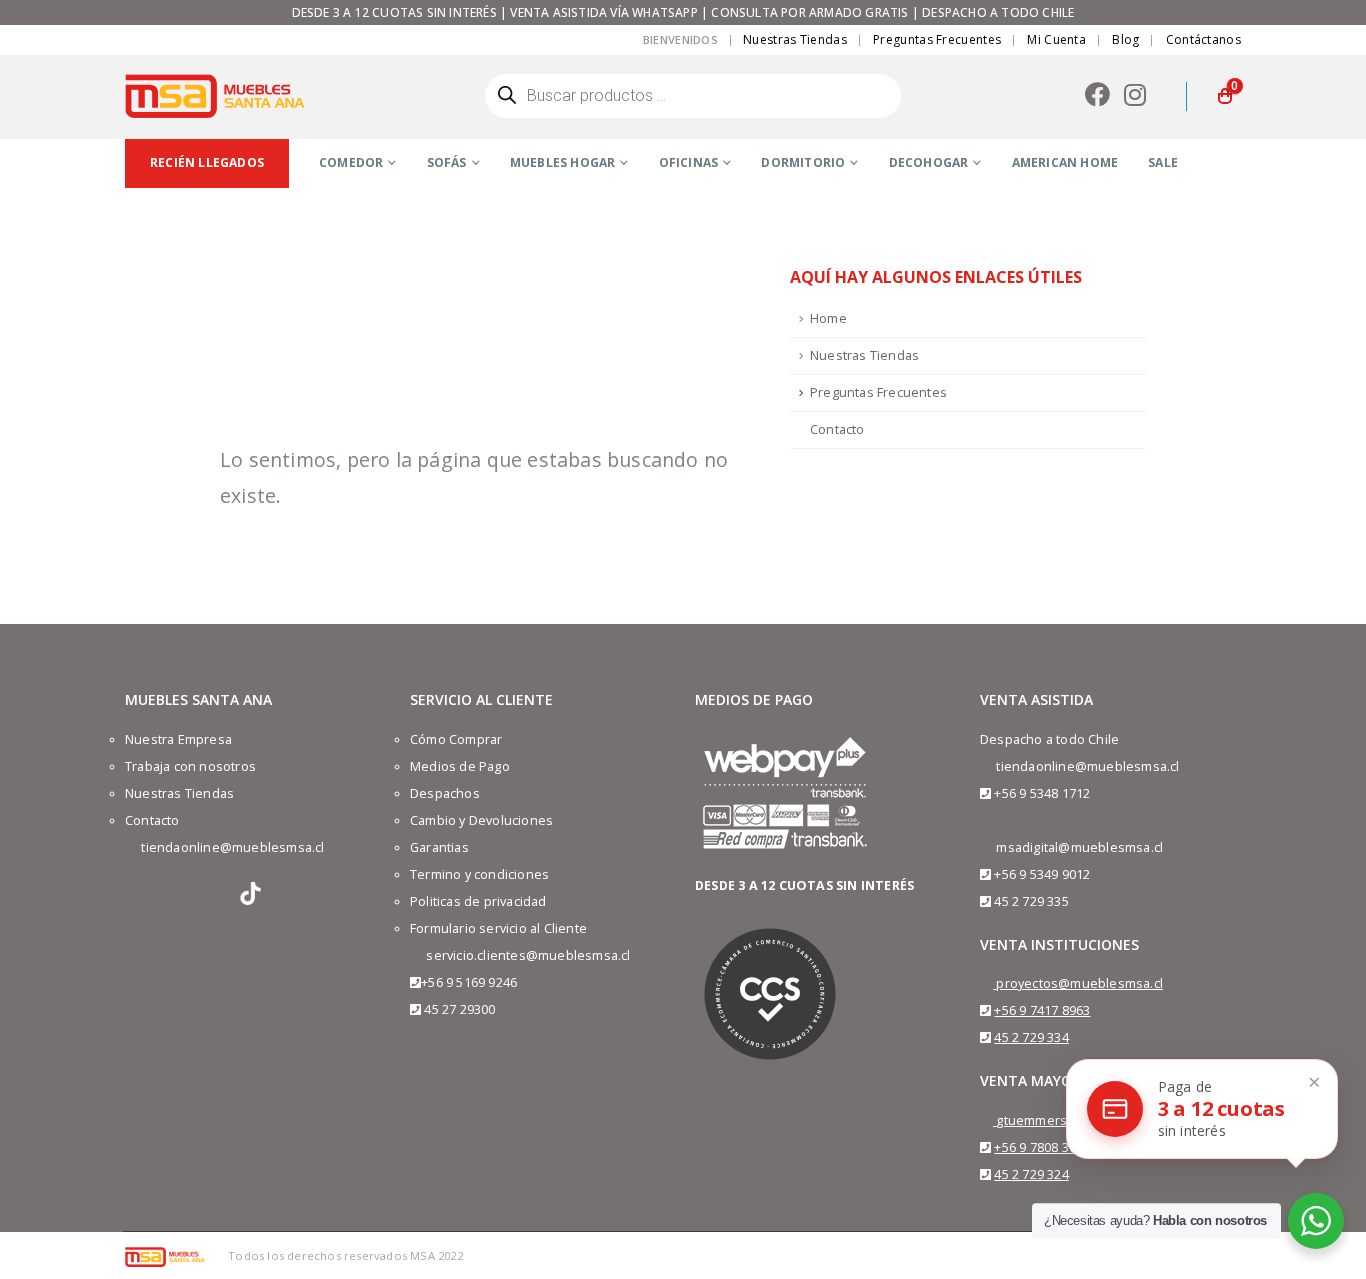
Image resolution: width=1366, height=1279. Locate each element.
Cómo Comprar (456, 739)
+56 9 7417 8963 (1042, 1010)
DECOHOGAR (929, 162)
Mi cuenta (1056, 39)
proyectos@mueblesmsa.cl (1079, 983)
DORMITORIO (803, 162)
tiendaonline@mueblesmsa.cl (232, 847)
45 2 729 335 (1031, 901)
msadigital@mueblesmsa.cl (1079, 847)
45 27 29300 (459, 1009)
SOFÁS (447, 162)
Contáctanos (1203, 39)
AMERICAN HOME (1065, 162)
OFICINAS (689, 162)
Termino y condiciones (479, 874)
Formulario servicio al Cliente (498, 928)
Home (828, 318)
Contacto (837, 429)
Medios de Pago (460, 766)
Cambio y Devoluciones (481, 820)
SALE (1163, 162)
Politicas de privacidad (478, 901)
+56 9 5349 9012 (1042, 874)
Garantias (439, 847)
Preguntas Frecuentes (937, 39)
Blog (1125, 39)
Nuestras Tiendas (795, 39)
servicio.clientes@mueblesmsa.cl (528, 955)
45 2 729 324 (1031, 1174)
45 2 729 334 (1031, 1037)
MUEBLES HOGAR (563, 162)
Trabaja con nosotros (190, 766)
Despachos (445, 793)
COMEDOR (351, 162)
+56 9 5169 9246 (469, 982)
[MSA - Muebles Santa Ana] (215, 96)
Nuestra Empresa (178, 739)
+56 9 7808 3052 (1042, 1147)
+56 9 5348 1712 (1042, 793)
